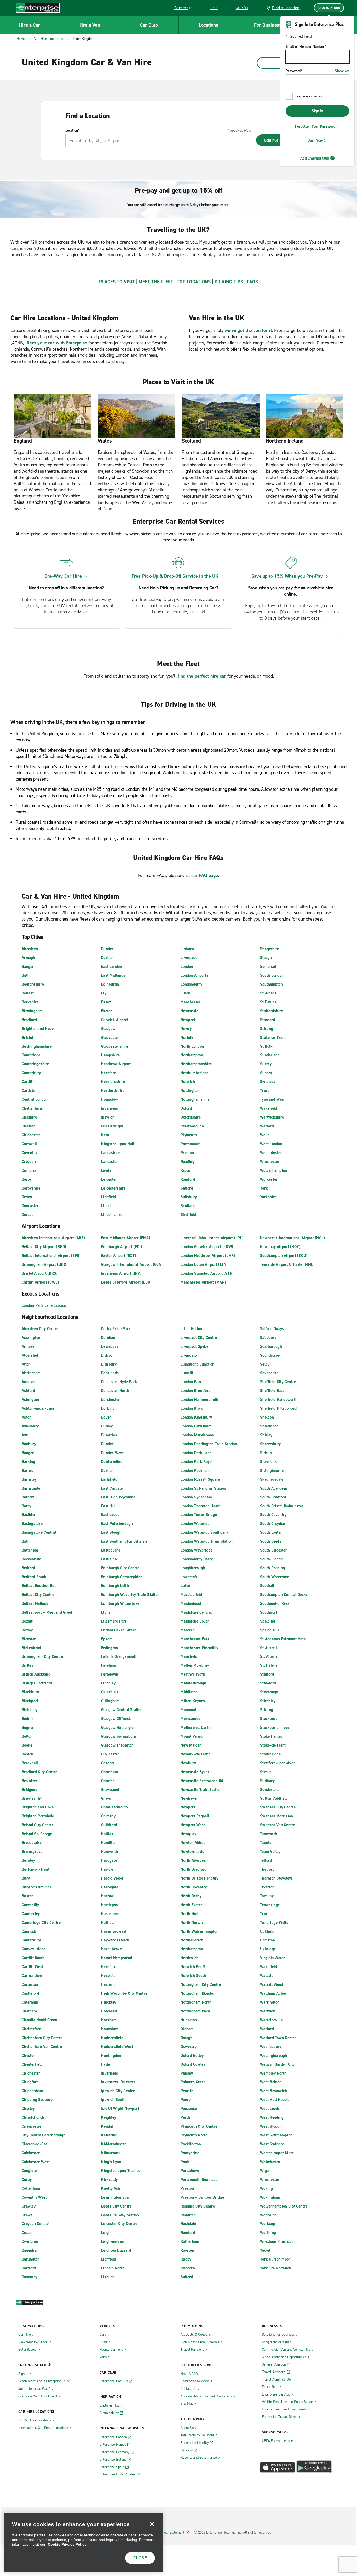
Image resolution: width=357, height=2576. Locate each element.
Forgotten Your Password (315, 126)
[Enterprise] (38, 8)
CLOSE (140, 2558)
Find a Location (286, 8)
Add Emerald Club (315, 158)
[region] (84, 2542)
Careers (185, 9)
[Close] (152, 2524)
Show (339, 71)
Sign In (317, 111)
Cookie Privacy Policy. (68, 2544)
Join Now (315, 140)
